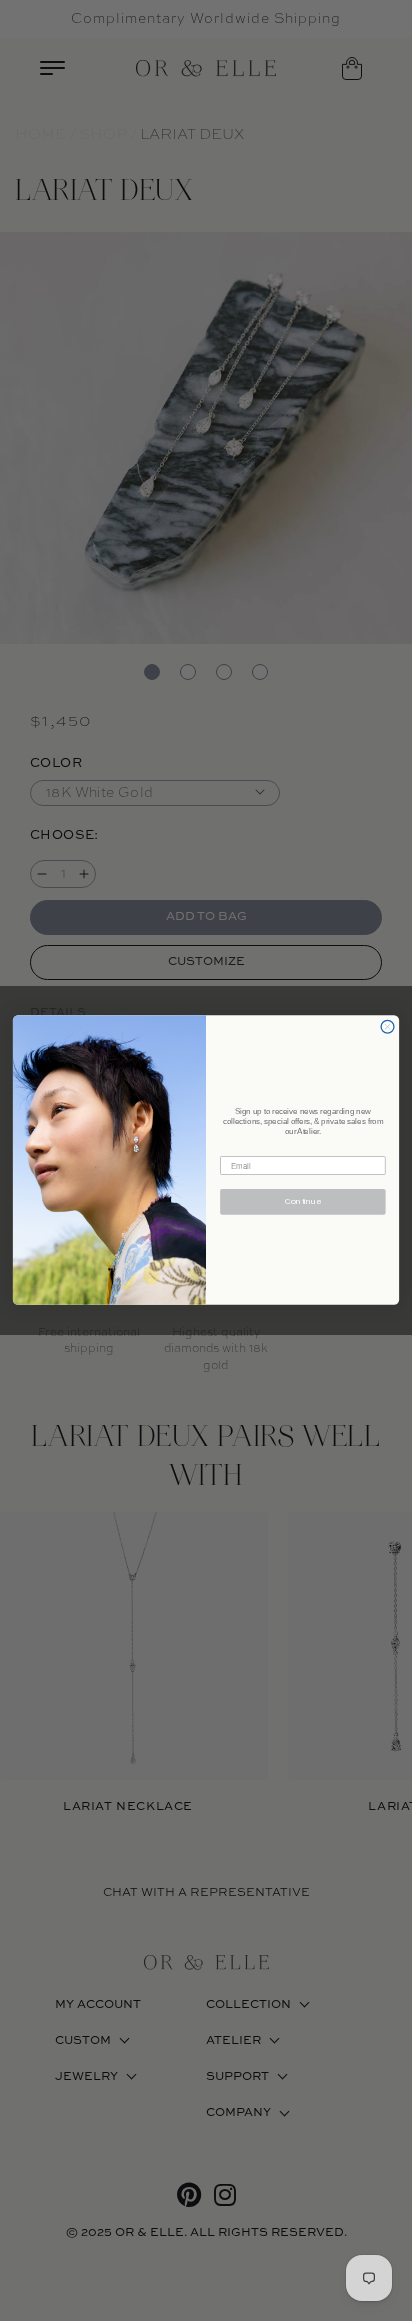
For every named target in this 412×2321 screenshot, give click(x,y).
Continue (303, 1202)
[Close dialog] (387, 1027)
